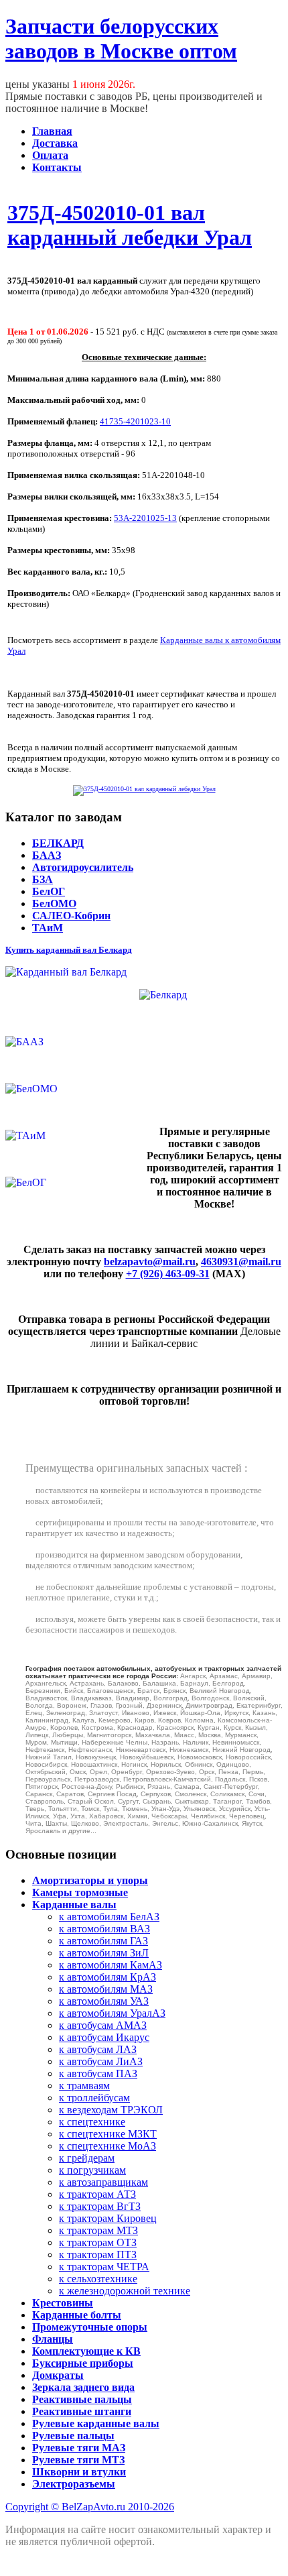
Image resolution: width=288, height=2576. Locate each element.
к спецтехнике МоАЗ (107, 2146)
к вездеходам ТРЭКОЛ (111, 2110)
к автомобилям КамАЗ (111, 1965)
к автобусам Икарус (104, 2037)
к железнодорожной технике (125, 2291)
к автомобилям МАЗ (106, 1989)
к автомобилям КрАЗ (107, 1977)
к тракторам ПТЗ (98, 2255)
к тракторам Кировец (108, 2218)
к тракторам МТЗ (98, 2230)
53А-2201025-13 (145, 518)
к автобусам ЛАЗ (98, 2049)
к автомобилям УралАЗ (112, 2013)
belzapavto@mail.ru (150, 1262)
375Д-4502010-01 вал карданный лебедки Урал (130, 225)
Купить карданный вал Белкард (69, 950)
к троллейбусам (94, 2098)
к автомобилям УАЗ (104, 2001)
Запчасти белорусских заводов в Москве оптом (121, 39)
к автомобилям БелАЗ (109, 1917)
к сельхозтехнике (98, 2279)
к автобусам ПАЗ (98, 2073)
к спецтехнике (92, 2122)
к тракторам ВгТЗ (100, 2206)
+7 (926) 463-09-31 (168, 1274)
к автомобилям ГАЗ (103, 1941)
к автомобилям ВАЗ (104, 1929)
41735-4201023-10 (135, 421)
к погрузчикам (92, 2170)
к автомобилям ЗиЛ (104, 1953)
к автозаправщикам (103, 2182)
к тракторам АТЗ (97, 2194)
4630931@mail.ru (241, 1262)
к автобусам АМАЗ (103, 2025)
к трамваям (84, 2086)
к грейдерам (87, 2158)
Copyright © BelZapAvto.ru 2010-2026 (90, 2507)
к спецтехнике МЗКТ (108, 2134)
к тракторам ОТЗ (98, 2242)
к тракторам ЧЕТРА (104, 2267)
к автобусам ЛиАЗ (101, 2061)
